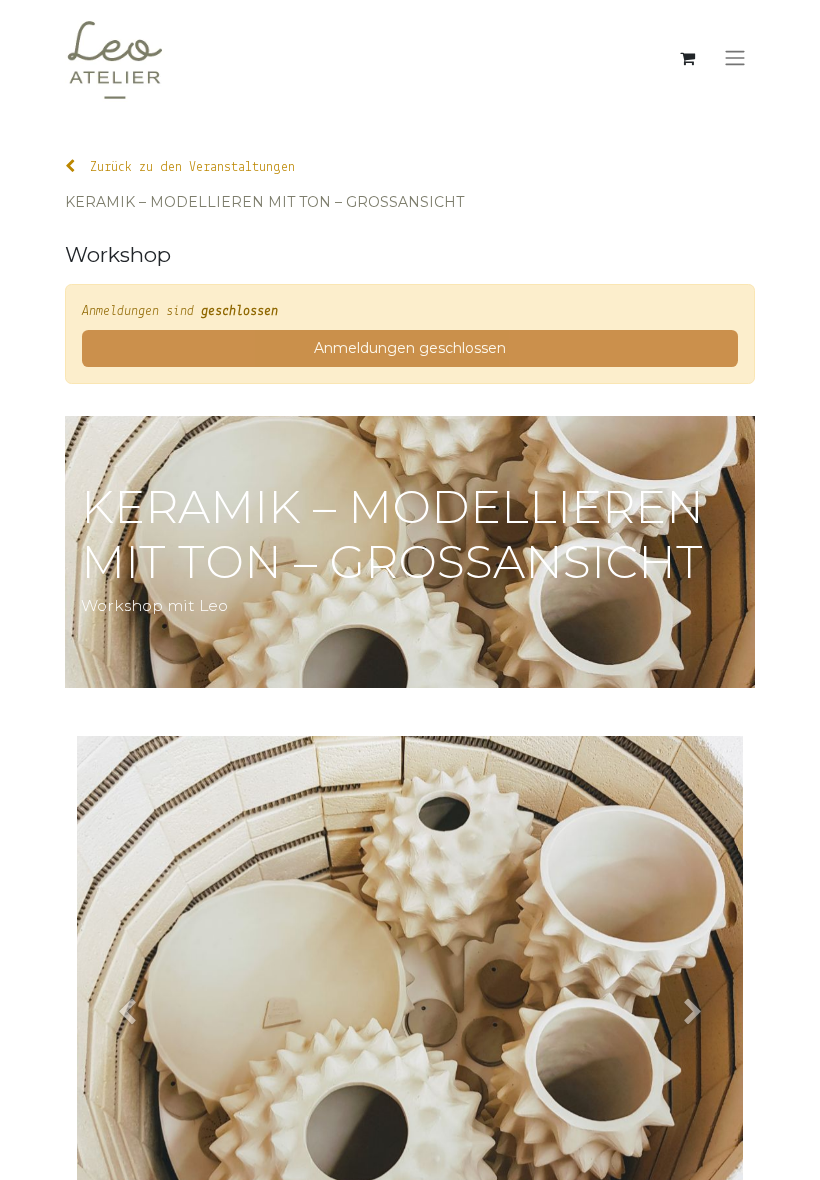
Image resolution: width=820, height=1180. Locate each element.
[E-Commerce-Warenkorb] (687, 58)
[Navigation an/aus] (735, 58)
